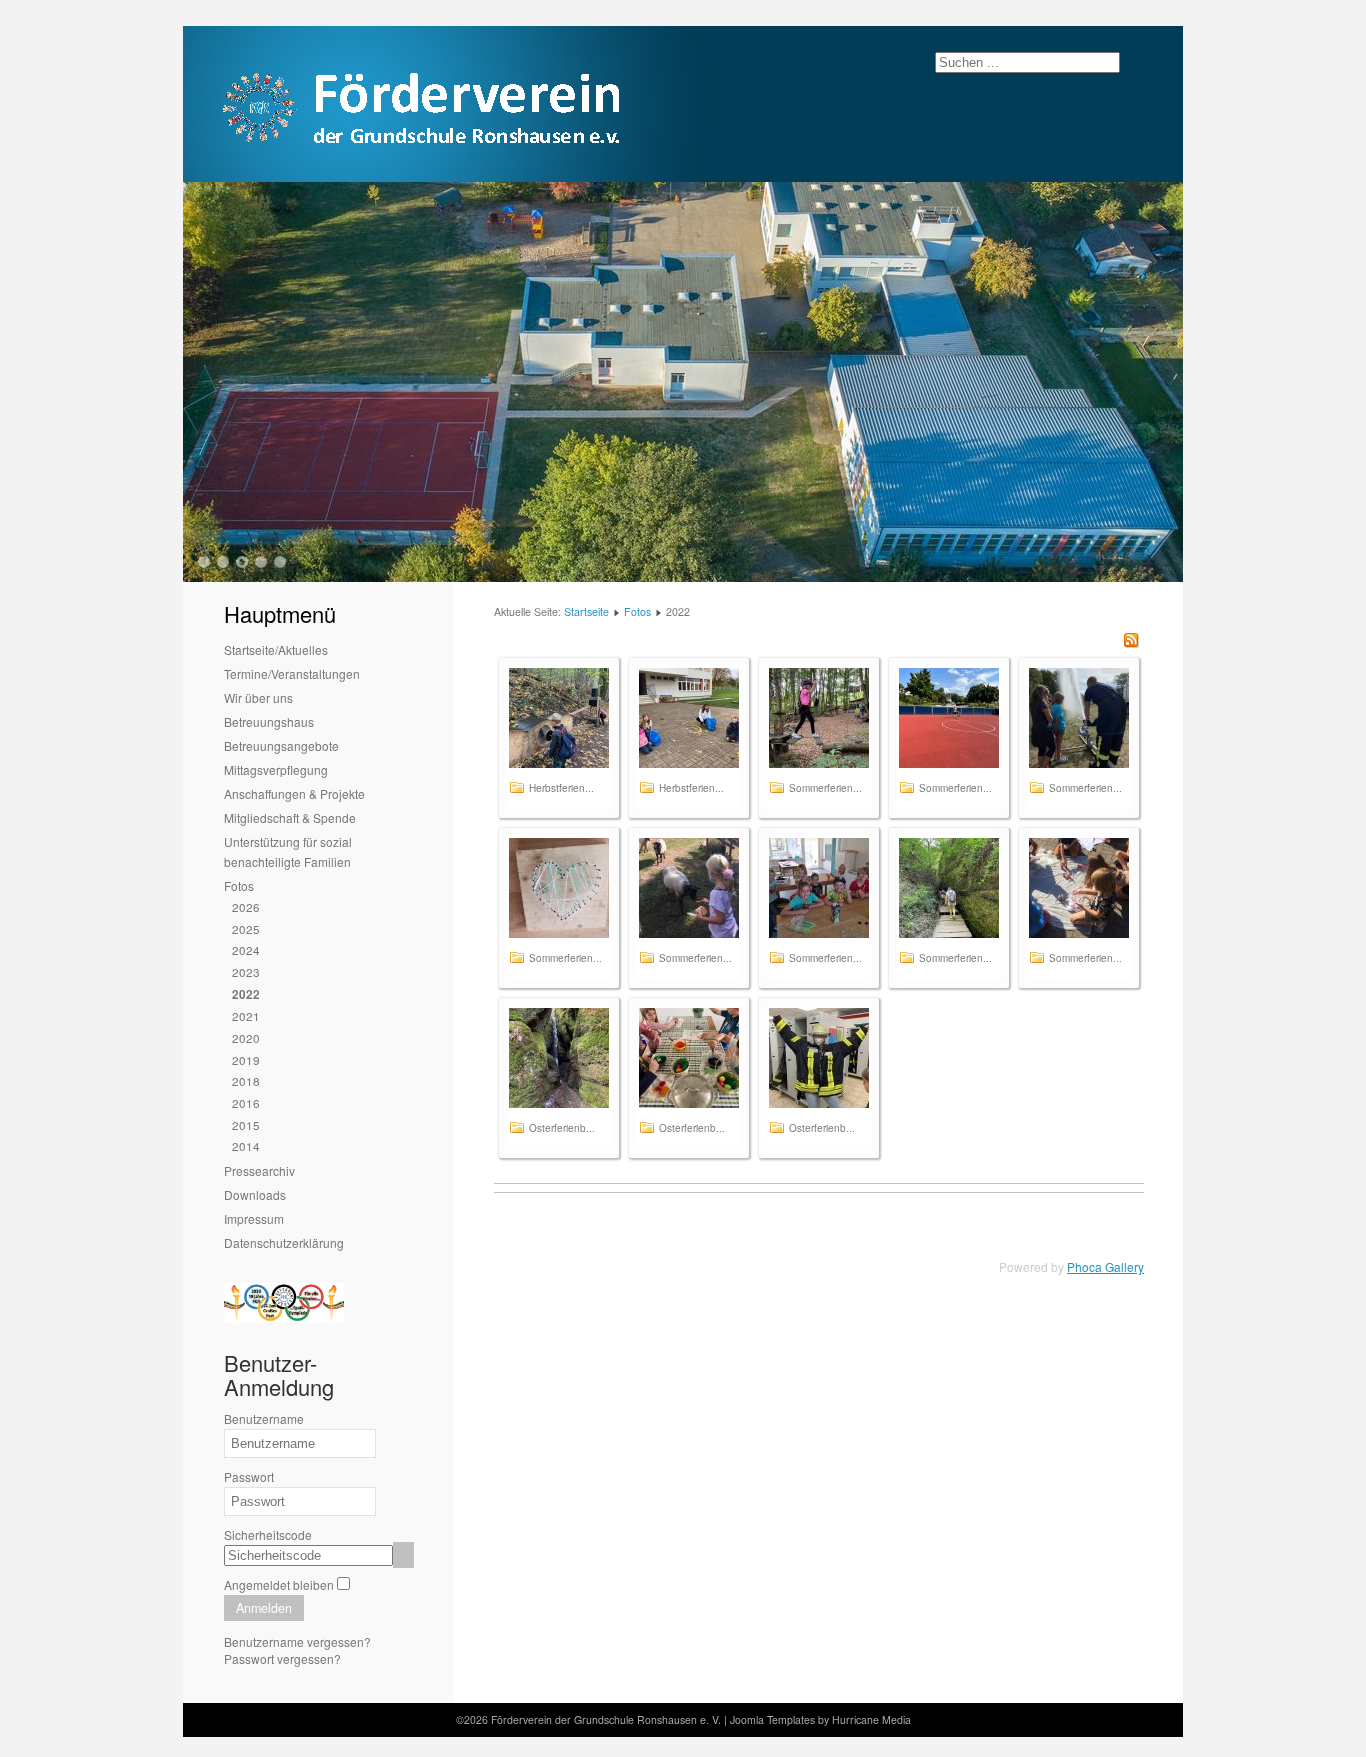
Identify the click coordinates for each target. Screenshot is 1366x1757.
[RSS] (1131, 642)
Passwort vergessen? (282, 1658)
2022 (246, 994)
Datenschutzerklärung (284, 1242)
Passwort (249, 1476)
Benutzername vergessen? (297, 1641)
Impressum (254, 1218)
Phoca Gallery (1105, 1266)
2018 (246, 1080)
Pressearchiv (259, 1170)
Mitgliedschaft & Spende (290, 817)
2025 (246, 928)
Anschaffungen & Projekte (294, 793)
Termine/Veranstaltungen (292, 673)
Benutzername (264, 1418)
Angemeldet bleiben (279, 1584)
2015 (246, 1124)
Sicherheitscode (268, 1534)
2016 (246, 1102)
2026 (246, 906)
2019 (246, 1059)
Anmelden (264, 1608)
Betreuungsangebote (281, 745)
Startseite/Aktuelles (276, 649)
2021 (246, 1015)
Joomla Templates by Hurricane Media (820, 1719)
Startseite (586, 611)
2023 (246, 971)
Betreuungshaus (269, 721)
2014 (246, 1145)
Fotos (239, 885)
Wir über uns (258, 697)
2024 (246, 949)
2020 (246, 1037)
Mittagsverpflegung (276, 769)
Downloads (255, 1194)
